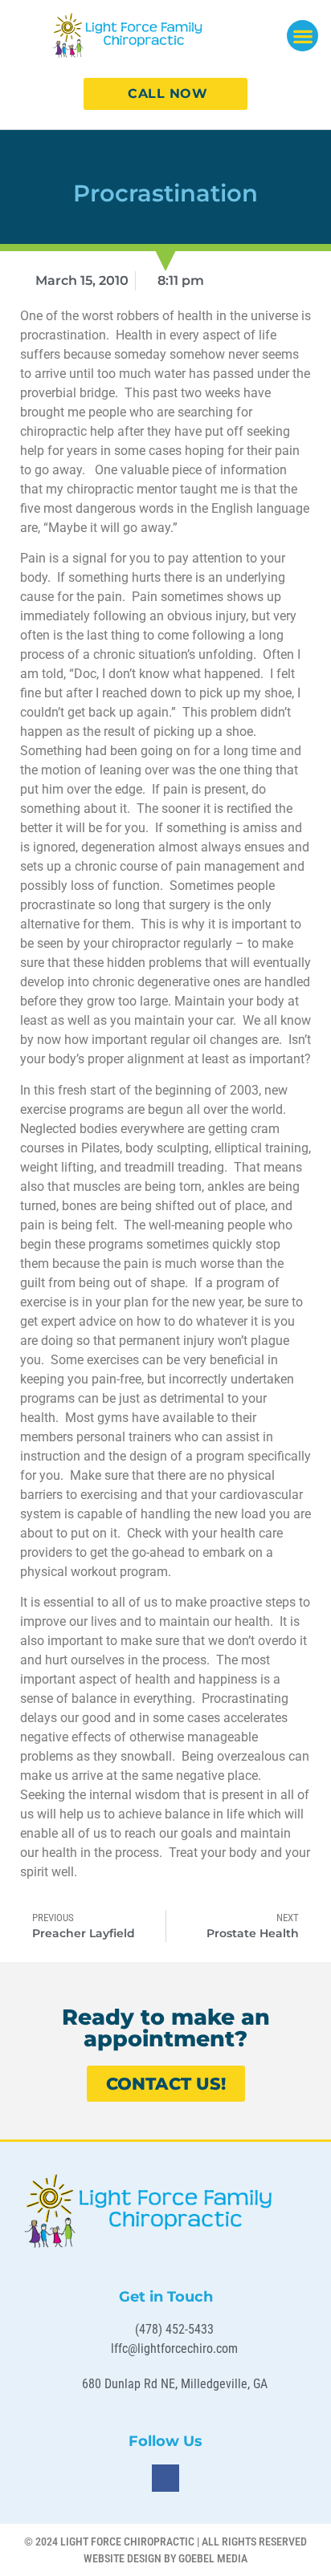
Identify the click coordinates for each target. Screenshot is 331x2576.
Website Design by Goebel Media (165, 2558)
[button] (302, 36)
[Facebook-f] (165, 2478)
